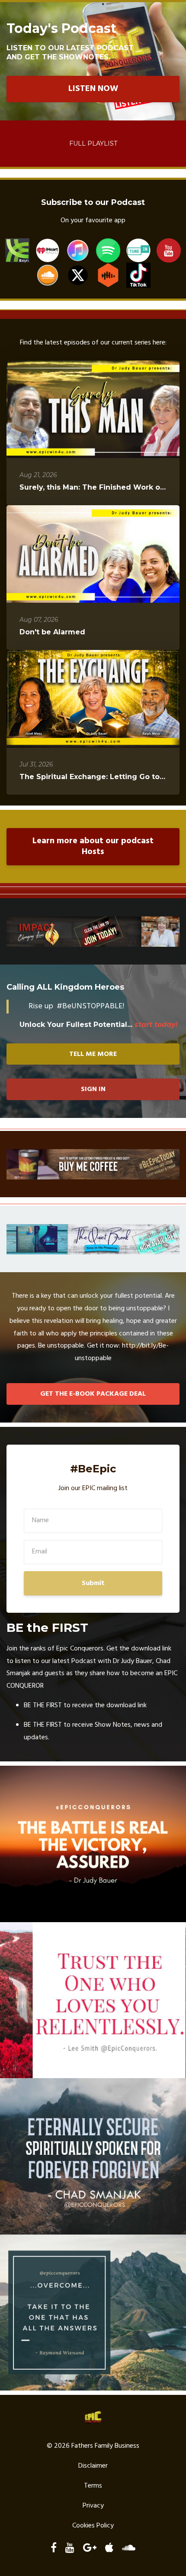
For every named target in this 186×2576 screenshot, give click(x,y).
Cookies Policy (93, 2526)
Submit (93, 1583)
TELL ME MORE (93, 1054)
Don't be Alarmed (52, 632)
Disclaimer (93, 2466)
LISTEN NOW (93, 89)
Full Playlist (93, 143)
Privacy (93, 2506)
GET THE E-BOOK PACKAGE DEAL (93, 1394)
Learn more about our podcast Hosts (93, 846)
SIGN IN (93, 1089)
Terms (93, 2486)
